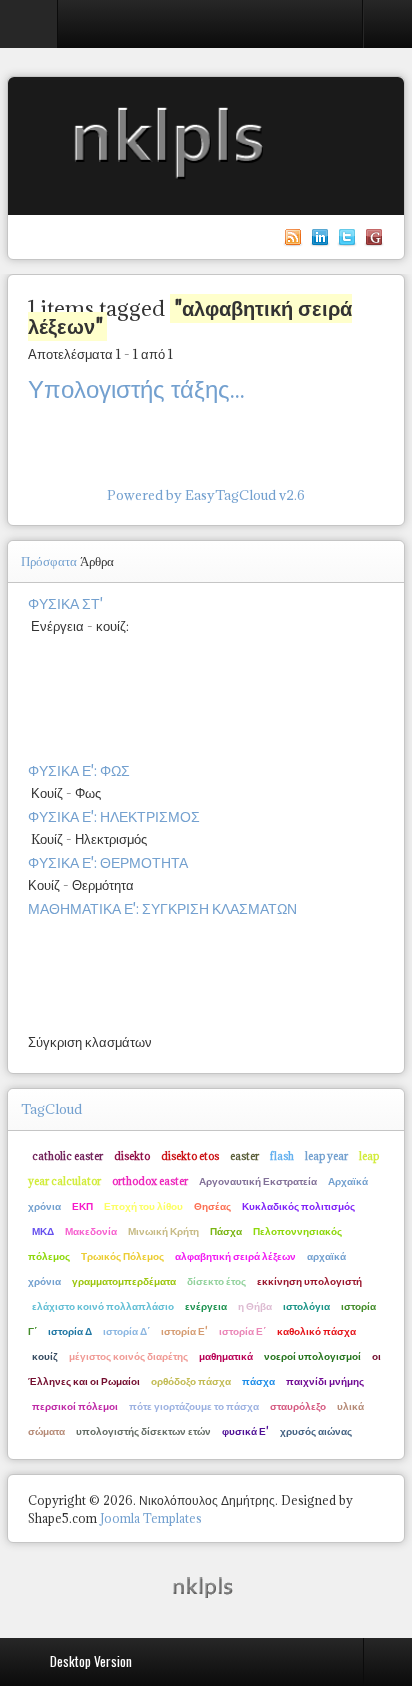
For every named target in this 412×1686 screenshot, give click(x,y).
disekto (132, 1156)
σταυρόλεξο (298, 1406)
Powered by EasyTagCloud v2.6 (206, 495)
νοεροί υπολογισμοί (312, 1356)
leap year (326, 1156)
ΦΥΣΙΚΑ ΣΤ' (65, 603)
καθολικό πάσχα (316, 1331)
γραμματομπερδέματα (124, 1281)
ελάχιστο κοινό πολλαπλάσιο (103, 1306)
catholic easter (67, 1156)
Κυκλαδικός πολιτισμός (298, 1206)
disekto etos (190, 1156)
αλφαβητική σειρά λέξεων (235, 1256)
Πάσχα (226, 1231)
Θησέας (212, 1206)
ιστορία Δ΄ (126, 1331)
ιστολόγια (306, 1306)
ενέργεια (206, 1306)
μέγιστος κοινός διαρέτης (128, 1356)
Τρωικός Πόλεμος (122, 1256)
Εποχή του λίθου (143, 1206)
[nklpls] (206, 1585)
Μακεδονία (91, 1231)
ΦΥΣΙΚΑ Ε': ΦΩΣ (79, 770)
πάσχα (258, 1381)
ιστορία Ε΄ (242, 1331)
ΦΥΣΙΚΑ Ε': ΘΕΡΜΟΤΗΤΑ (108, 862)
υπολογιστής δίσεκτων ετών (143, 1431)
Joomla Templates (151, 1518)
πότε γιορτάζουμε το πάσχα (194, 1406)
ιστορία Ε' (184, 1331)
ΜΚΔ (43, 1231)
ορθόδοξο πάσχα (191, 1381)
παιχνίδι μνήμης (325, 1381)
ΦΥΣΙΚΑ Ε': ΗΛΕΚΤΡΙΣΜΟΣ (114, 816)
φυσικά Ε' (245, 1431)
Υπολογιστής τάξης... (136, 388)
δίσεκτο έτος (216, 1281)
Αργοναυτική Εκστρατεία (258, 1181)
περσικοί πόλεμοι (75, 1406)
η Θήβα (255, 1306)
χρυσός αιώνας (316, 1431)
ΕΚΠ (82, 1206)
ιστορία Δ (70, 1331)
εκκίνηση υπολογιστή (309, 1281)
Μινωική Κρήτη (163, 1231)
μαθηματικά (226, 1356)
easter (244, 1156)
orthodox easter (150, 1181)
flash (282, 1156)
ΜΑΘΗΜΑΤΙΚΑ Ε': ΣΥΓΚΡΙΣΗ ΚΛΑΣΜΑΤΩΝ (162, 908)
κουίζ (45, 1356)
